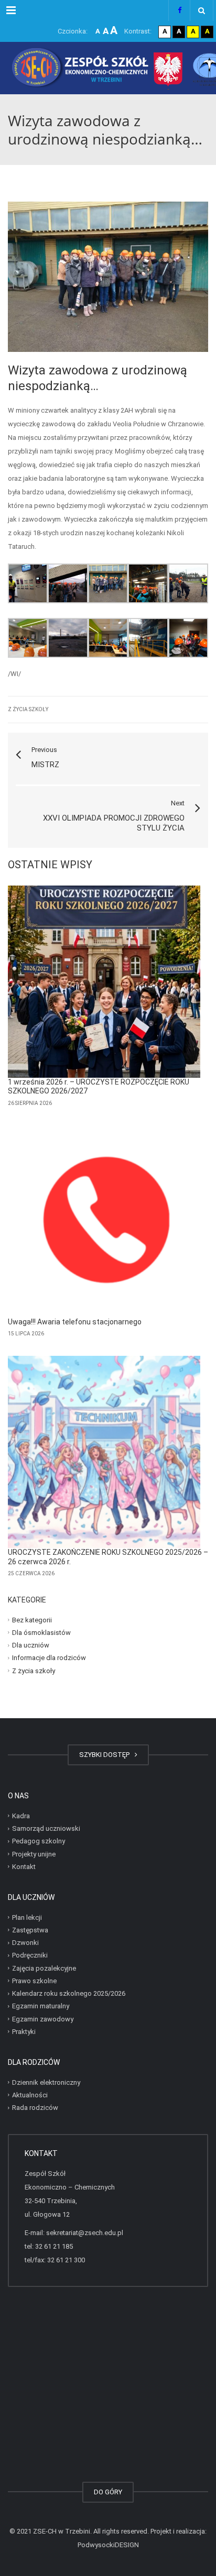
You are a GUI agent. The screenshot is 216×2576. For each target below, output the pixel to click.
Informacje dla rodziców (49, 1658)
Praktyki (24, 2032)
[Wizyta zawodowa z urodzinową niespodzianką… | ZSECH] (108, 68)
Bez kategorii (32, 1619)
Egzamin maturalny (41, 2006)
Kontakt (24, 1867)
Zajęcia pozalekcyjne (44, 1968)
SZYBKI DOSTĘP (106, 1755)
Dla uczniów (31, 1645)
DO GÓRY (108, 2492)
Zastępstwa (30, 1930)
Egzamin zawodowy (43, 2019)
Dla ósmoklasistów (41, 1633)
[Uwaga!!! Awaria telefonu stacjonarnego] (104, 1221)
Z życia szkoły (28, 709)
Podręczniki (30, 1955)
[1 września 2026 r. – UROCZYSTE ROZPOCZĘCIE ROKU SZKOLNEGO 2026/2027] (104, 982)
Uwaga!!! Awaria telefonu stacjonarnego (75, 1322)
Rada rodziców (35, 2108)
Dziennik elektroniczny (46, 2082)
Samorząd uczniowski (46, 1828)
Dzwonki (25, 1943)
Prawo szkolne (34, 1981)
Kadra (21, 1816)
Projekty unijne (34, 1854)
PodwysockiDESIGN (108, 2545)
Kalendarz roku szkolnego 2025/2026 (69, 1993)
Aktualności (30, 2095)
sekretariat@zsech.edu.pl (85, 2233)
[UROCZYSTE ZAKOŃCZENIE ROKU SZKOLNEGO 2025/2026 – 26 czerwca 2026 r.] (104, 1452)
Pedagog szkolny (39, 1841)
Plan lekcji (27, 1917)
